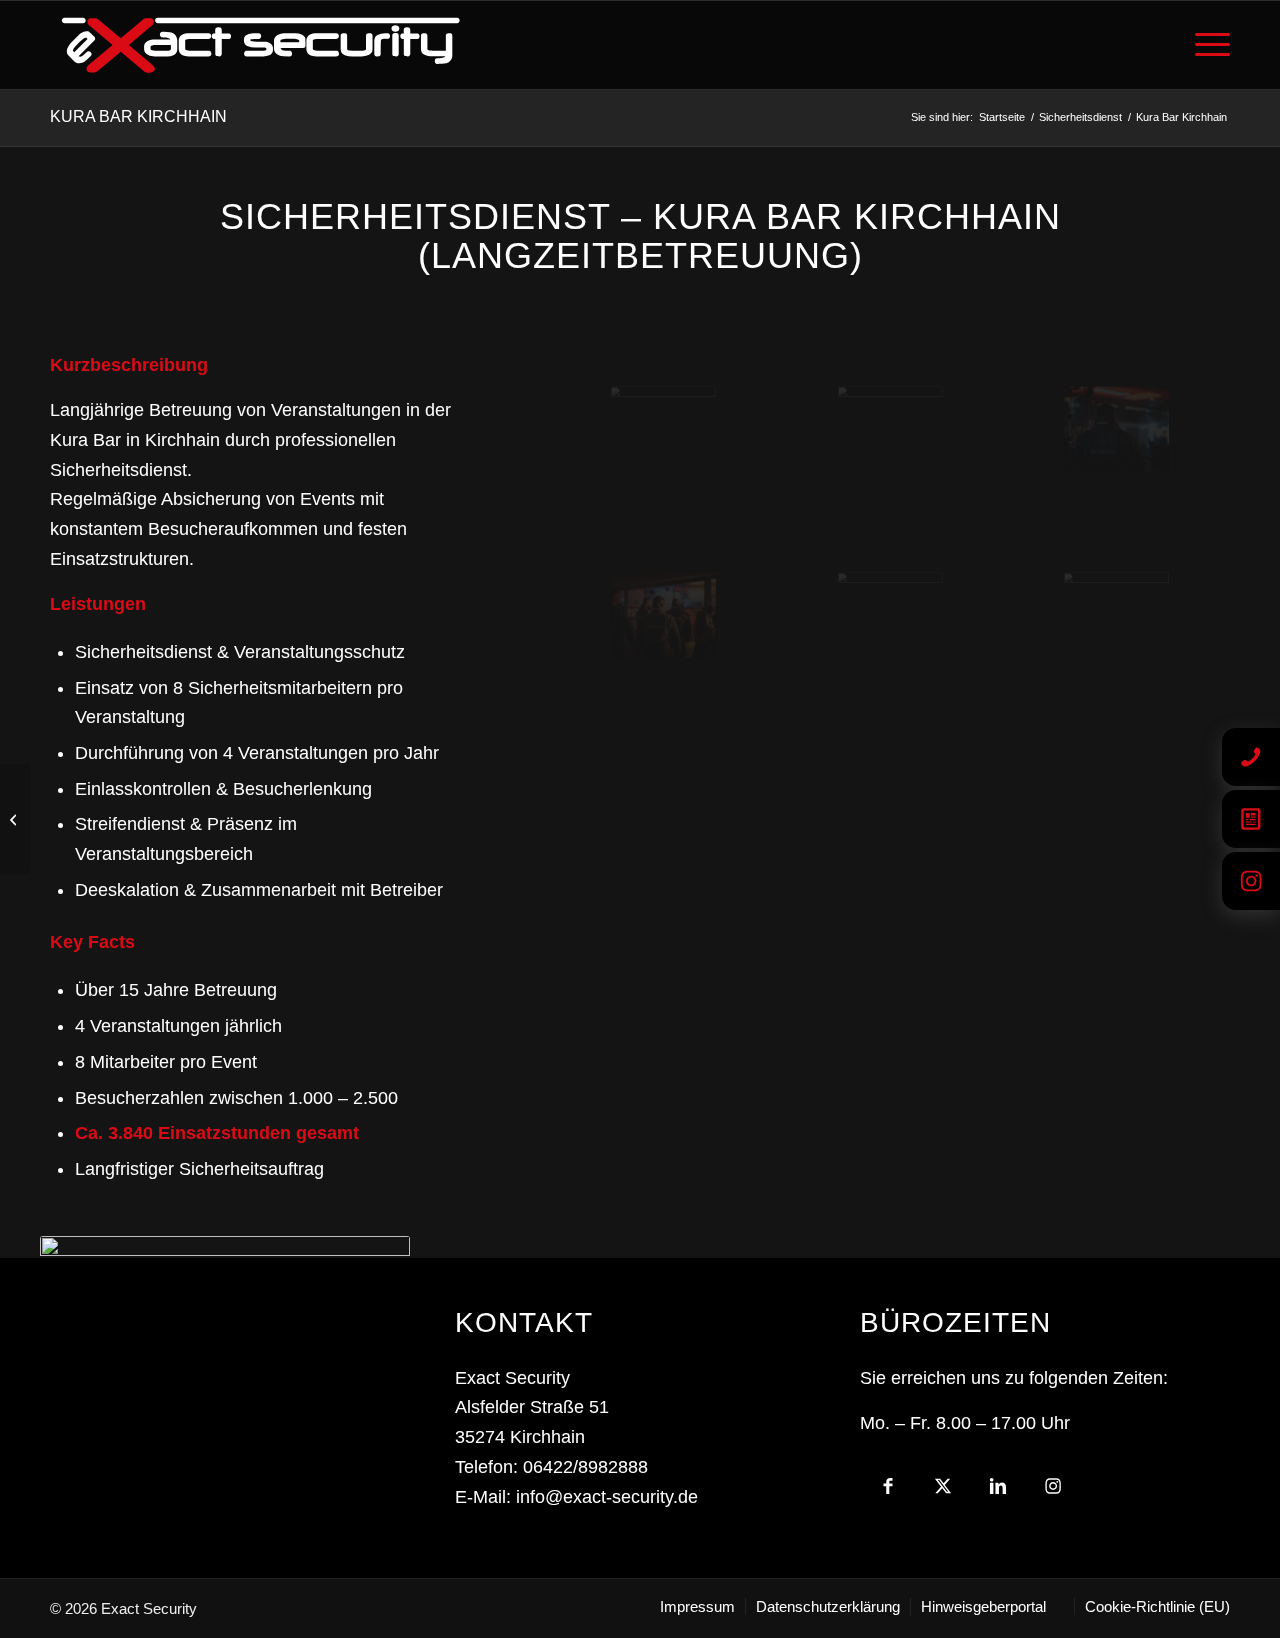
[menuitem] (1206, 45)
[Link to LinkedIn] (997, 1491)
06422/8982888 (585, 1467)
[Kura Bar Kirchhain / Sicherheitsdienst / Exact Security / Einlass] (890, 615)
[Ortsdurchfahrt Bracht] (15, 819)
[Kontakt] (1251, 757)
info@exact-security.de (607, 1497)
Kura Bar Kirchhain (138, 116)
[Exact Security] (261, 45)
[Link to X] (942, 1491)
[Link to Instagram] (1052, 1491)
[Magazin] (1251, 819)
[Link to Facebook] (887, 1491)
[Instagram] (1251, 881)
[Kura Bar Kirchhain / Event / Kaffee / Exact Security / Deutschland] (890, 429)
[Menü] (1206, 45)
